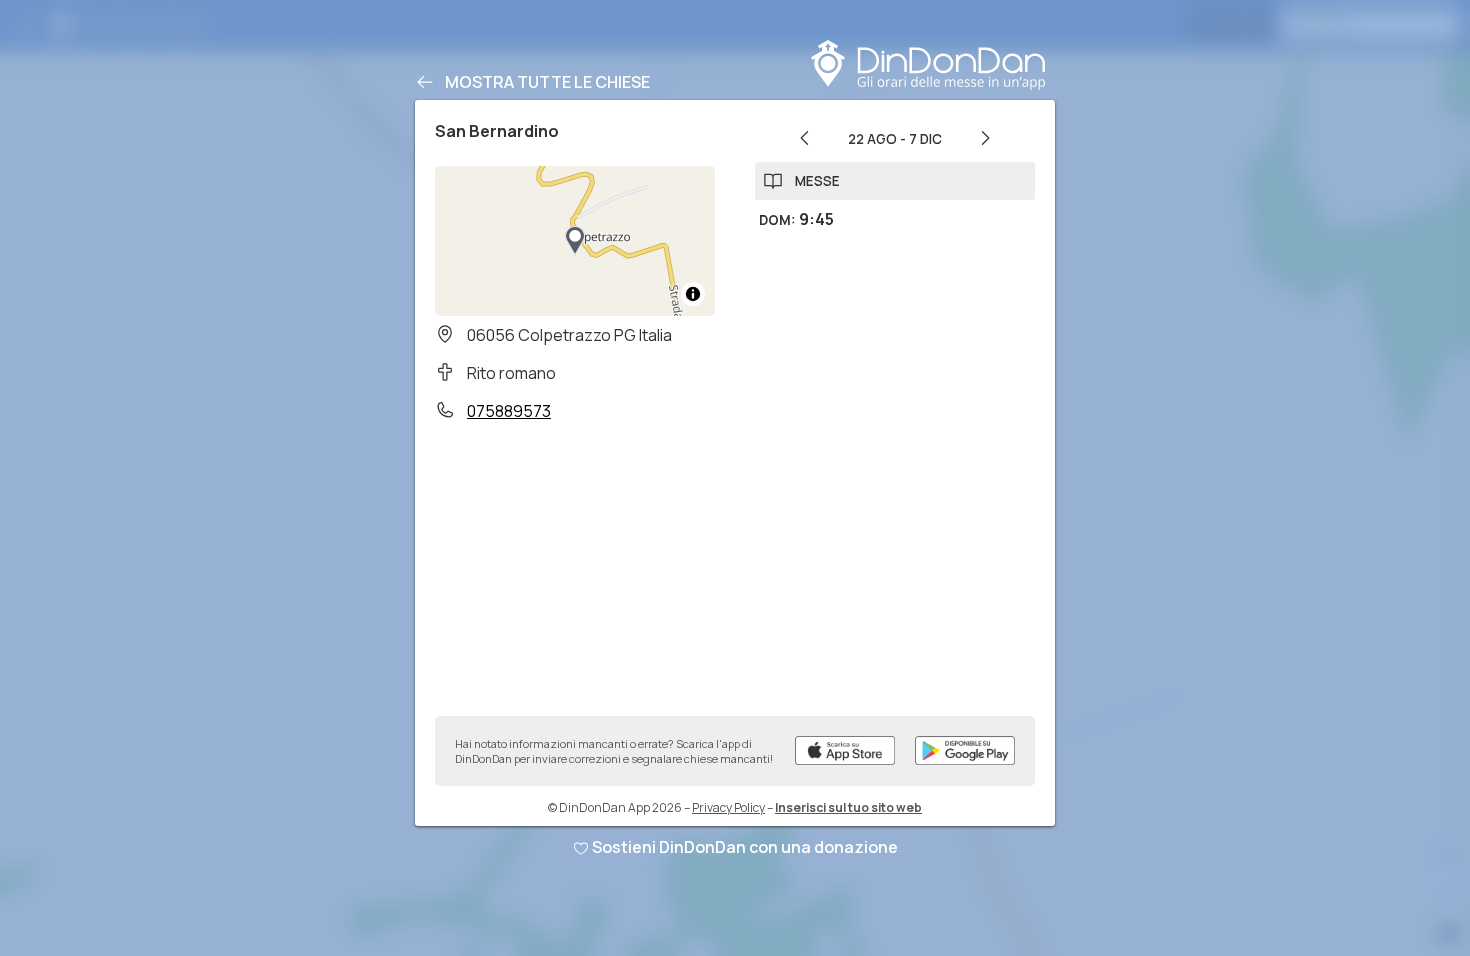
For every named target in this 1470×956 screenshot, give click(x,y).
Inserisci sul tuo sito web (848, 807)
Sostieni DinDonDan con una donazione (745, 847)
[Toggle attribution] (693, 294)
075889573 (509, 411)
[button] (575, 241)
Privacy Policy (728, 807)
